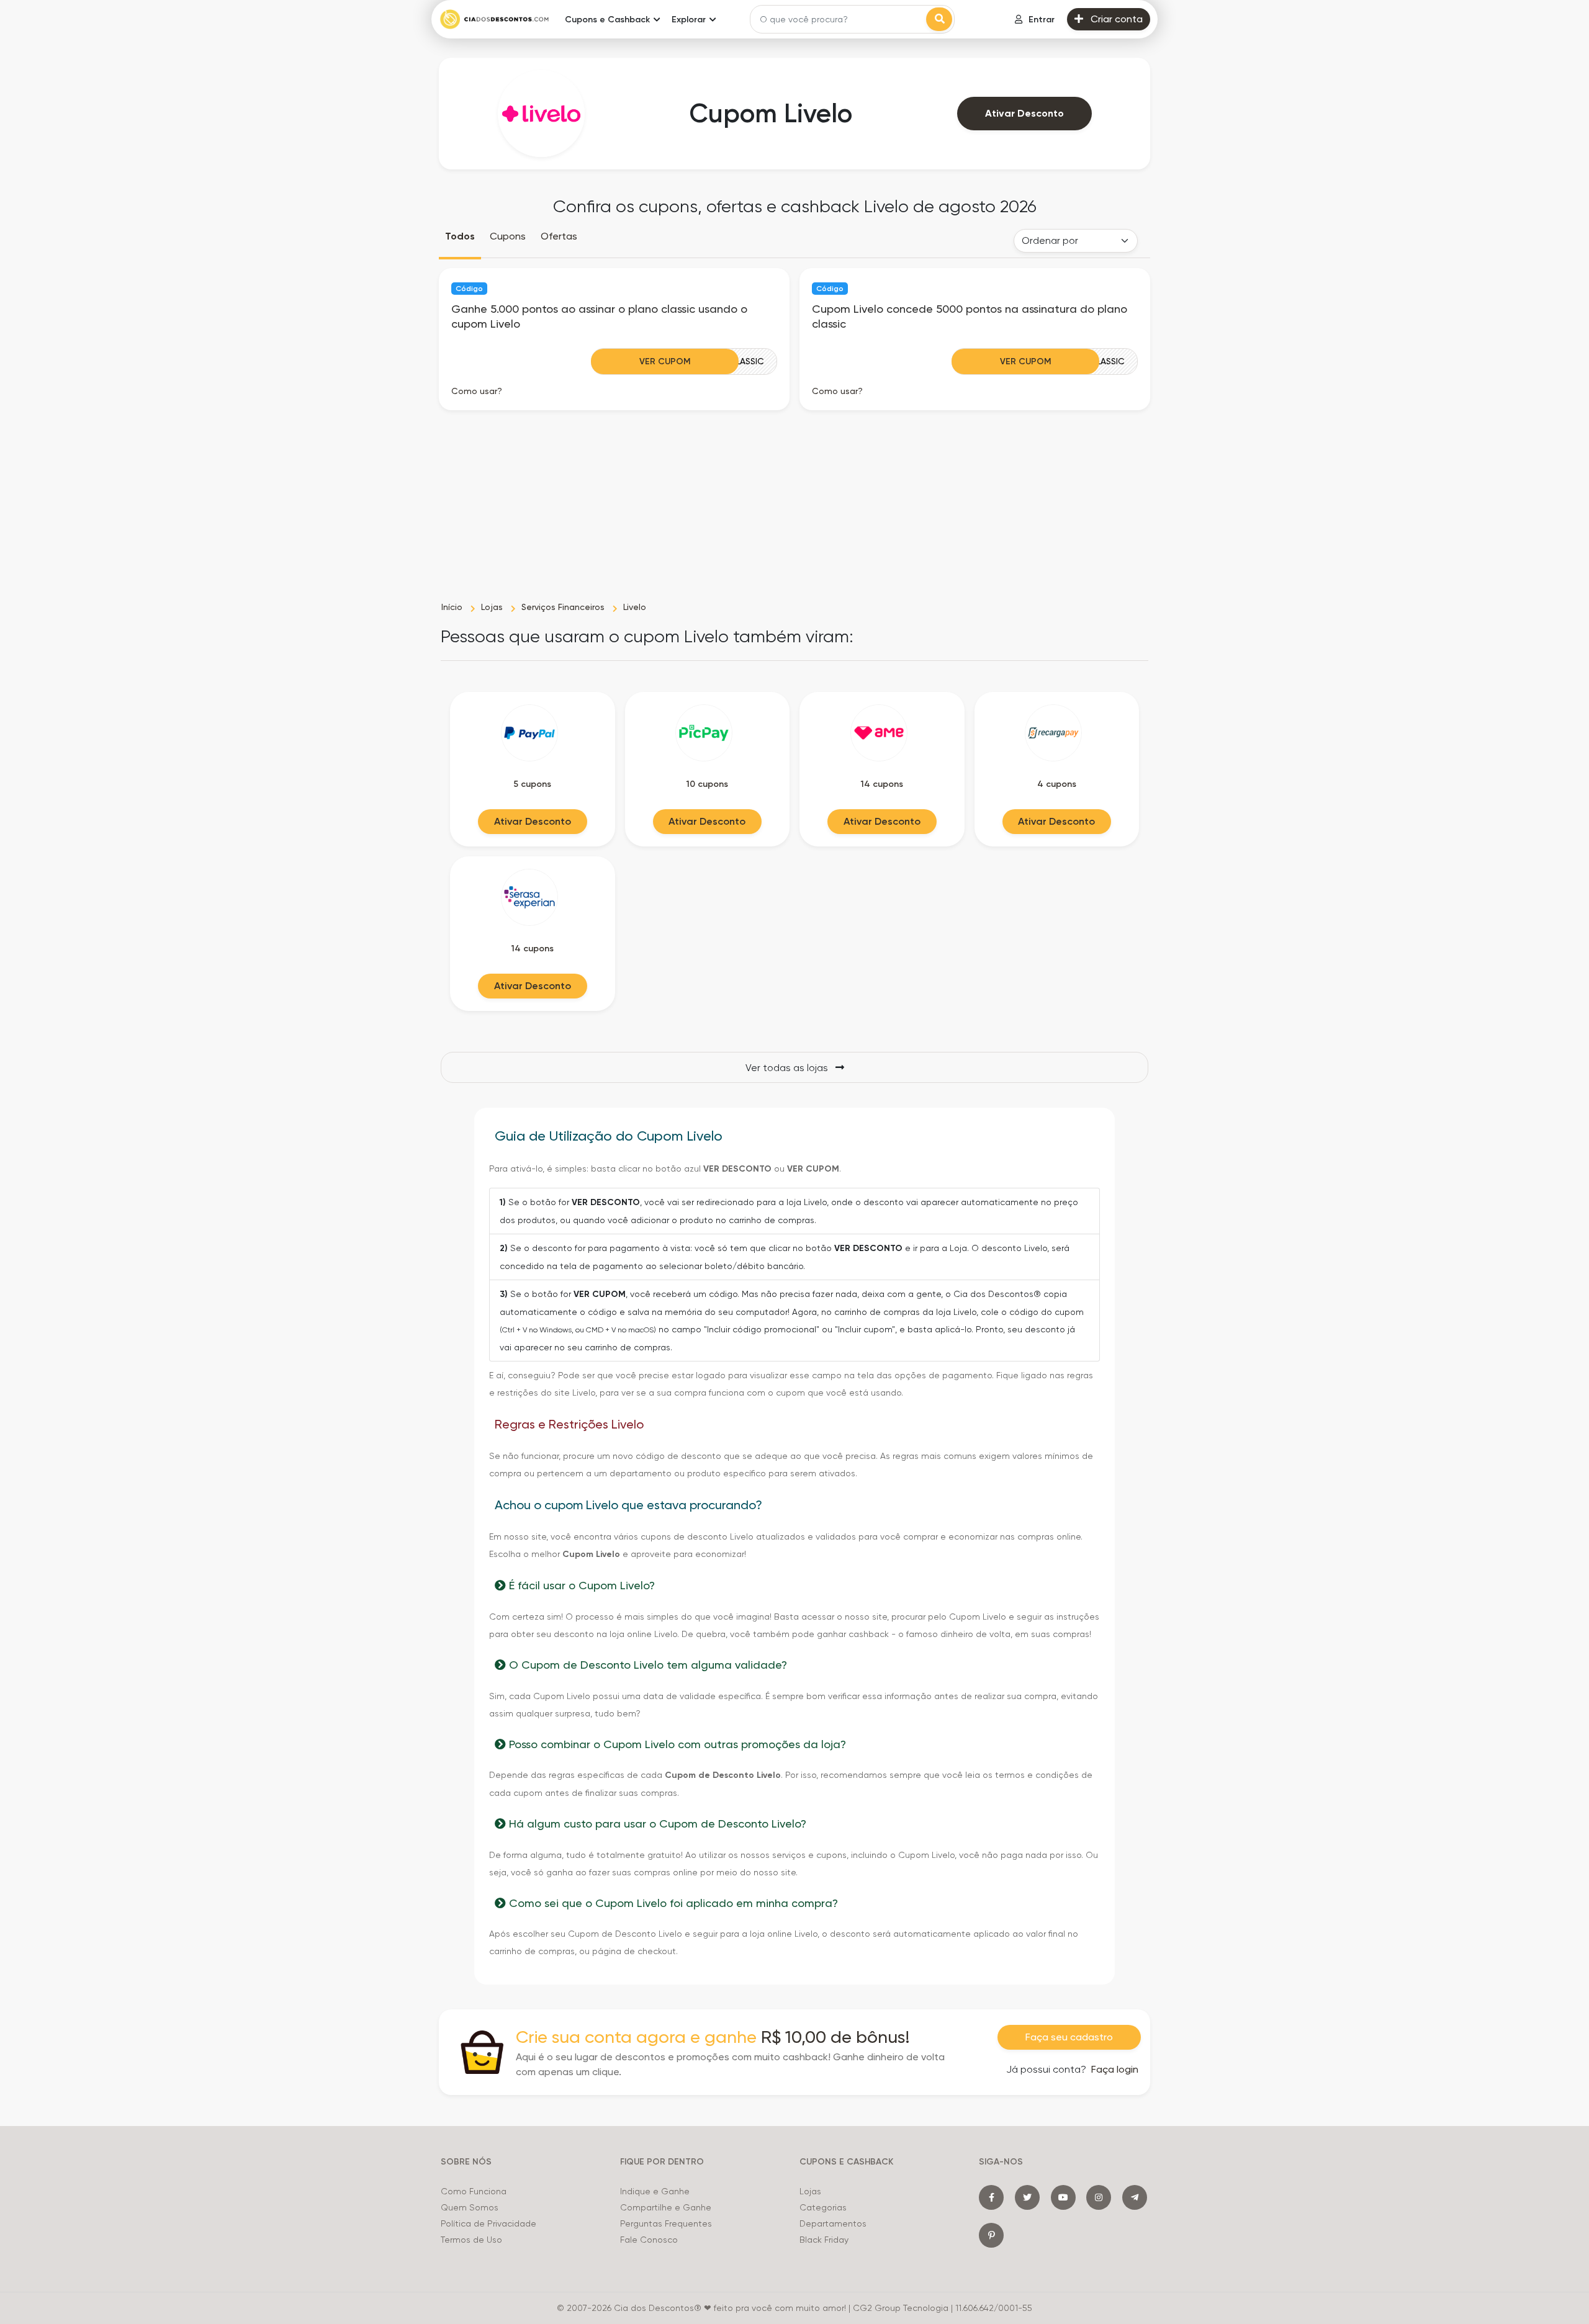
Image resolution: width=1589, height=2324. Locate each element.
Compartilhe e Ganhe (666, 2207)
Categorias (823, 2207)
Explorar (689, 20)
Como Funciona (474, 2191)
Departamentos (833, 2223)
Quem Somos (470, 2207)
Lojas (810, 2191)
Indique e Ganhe (655, 2191)
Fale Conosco (649, 2240)
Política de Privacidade (488, 2223)
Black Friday (824, 2240)
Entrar (1042, 20)
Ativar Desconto (1024, 113)
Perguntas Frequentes (666, 2223)
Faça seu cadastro (1069, 2037)
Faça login (1115, 2069)
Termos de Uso (471, 2240)
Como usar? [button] (477, 391)
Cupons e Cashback (607, 20)
